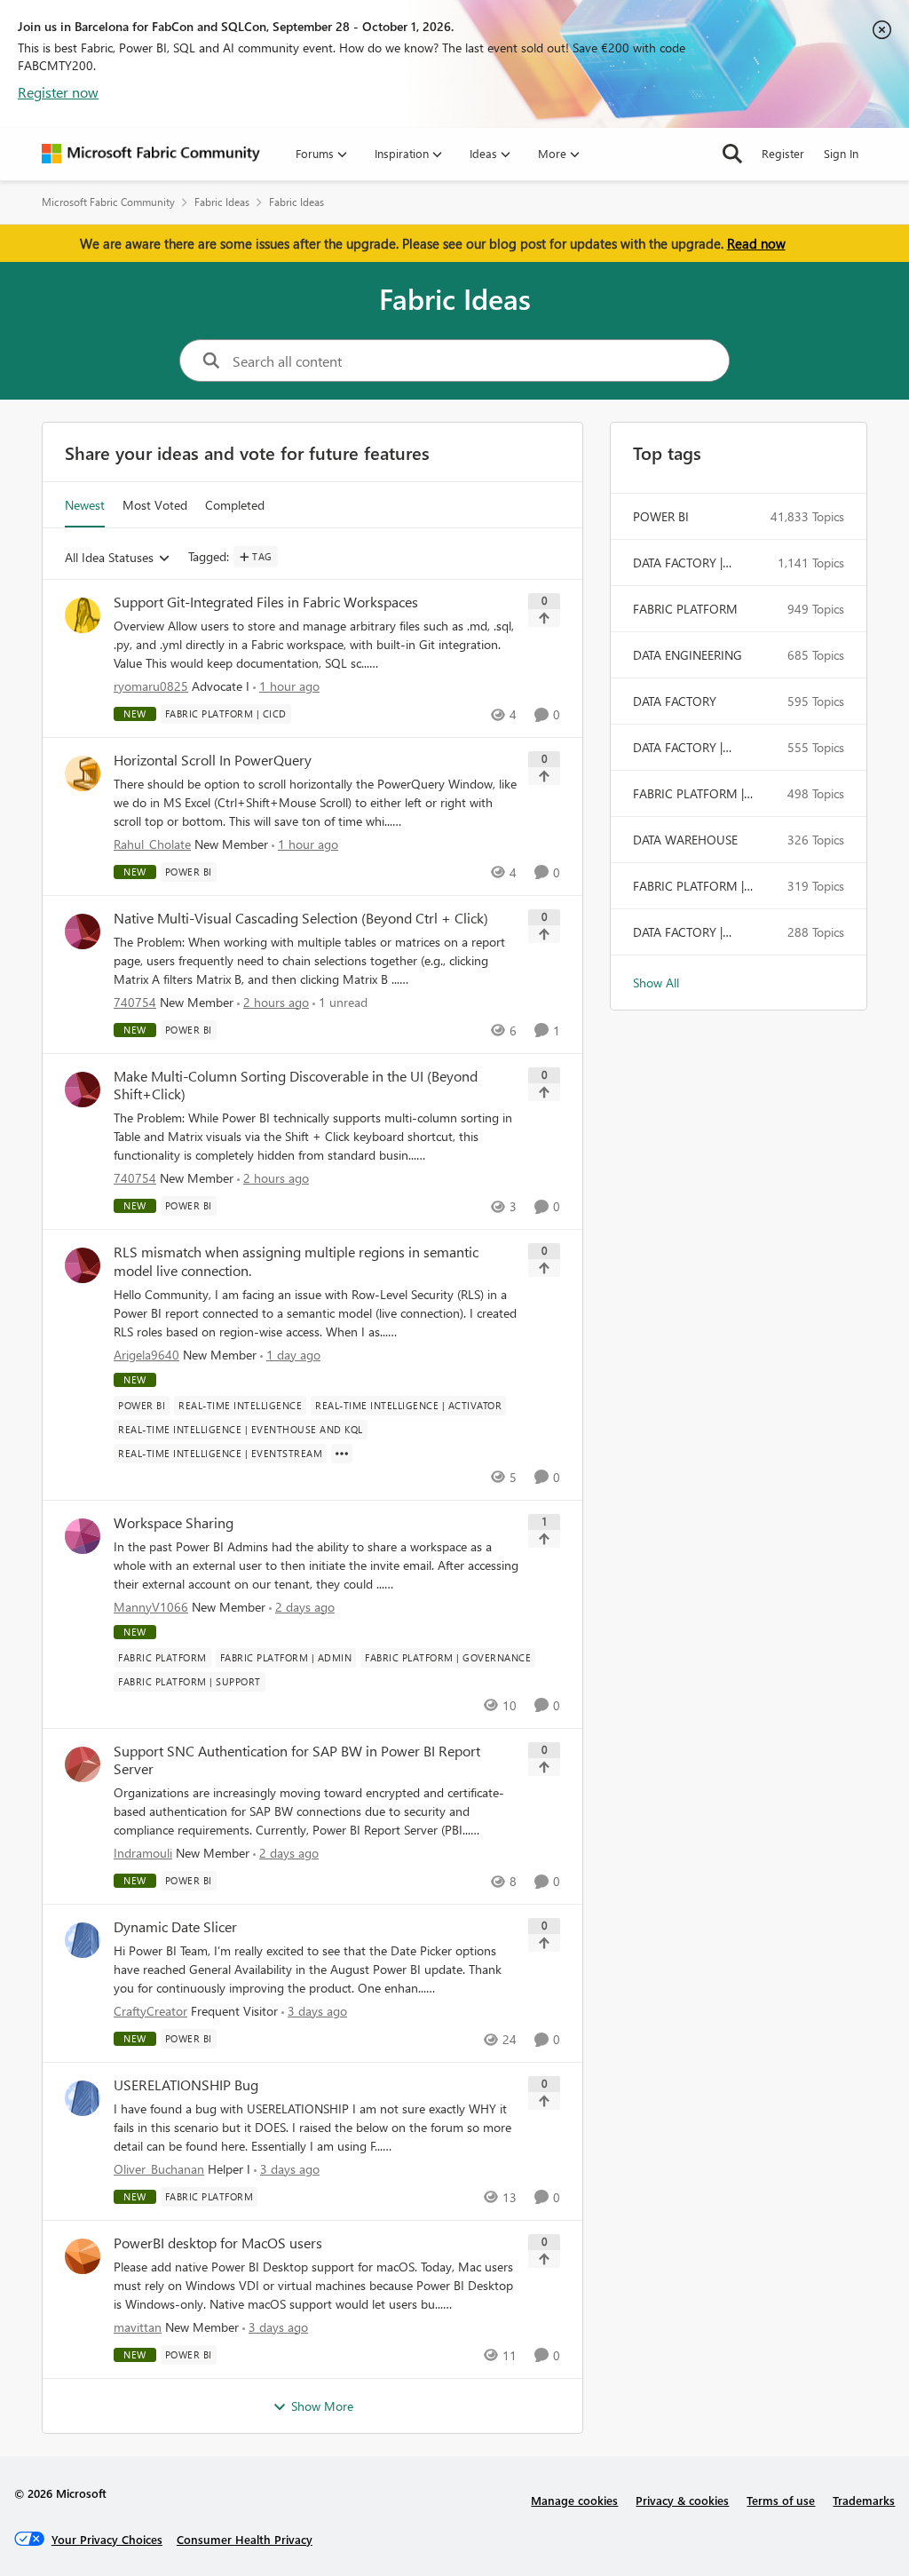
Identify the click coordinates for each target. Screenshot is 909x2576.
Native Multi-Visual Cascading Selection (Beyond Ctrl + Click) (301, 918)
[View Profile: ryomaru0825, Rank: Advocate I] (83, 615)
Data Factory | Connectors (678, 563)
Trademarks (864, 2500)
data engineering (688, 655)
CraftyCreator (150, 2011)
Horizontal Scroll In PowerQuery (213, 760)
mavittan (138, 2327)
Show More (322, 2406)
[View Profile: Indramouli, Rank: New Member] (83, 1764)
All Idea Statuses (109, 558)
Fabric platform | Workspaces (688, 794)
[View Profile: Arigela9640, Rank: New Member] (83, 1265)
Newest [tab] (85, 505)
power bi (661, 516)
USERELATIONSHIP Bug (186, 2085)
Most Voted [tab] (155, 505)
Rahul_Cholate (152, 844)
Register (783, 153)
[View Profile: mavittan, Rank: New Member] (83, 2256)
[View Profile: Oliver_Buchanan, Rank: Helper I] (83, 2098)
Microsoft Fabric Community (108, 202)
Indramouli (143, 1853)
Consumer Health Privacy (245, 2539)
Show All (656, 983)
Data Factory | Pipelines (678, 748)
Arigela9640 (146, 1355)
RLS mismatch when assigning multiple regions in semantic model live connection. (296, 1261)
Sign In (841, 153)
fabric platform (685, 609)
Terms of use (781, 2500)
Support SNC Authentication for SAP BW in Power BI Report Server (297, 1760)
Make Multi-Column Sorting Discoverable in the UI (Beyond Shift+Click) (296, 1086)
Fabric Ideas (222, 202)
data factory (675, 701)
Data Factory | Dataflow (678, 932)
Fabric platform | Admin (688, 886)
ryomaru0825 (151, 686)
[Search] (732, 154)
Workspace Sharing (174, 1523)
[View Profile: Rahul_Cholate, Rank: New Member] (83, 773)
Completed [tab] (235, 505)
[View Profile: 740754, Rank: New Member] (83, 931)
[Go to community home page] (151, 154)
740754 (135, 1002)
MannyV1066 (151, 1607)
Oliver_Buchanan (159, 2169)
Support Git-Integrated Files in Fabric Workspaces (266, 602)
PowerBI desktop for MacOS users (218, 2243)
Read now (756, 243)
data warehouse (685, 840)
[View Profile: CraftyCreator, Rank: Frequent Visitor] (83, 1940)
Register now (58, 92)
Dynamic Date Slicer (175, 1927)
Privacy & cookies (682, 2500)
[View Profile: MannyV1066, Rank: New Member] (83, 1536)
